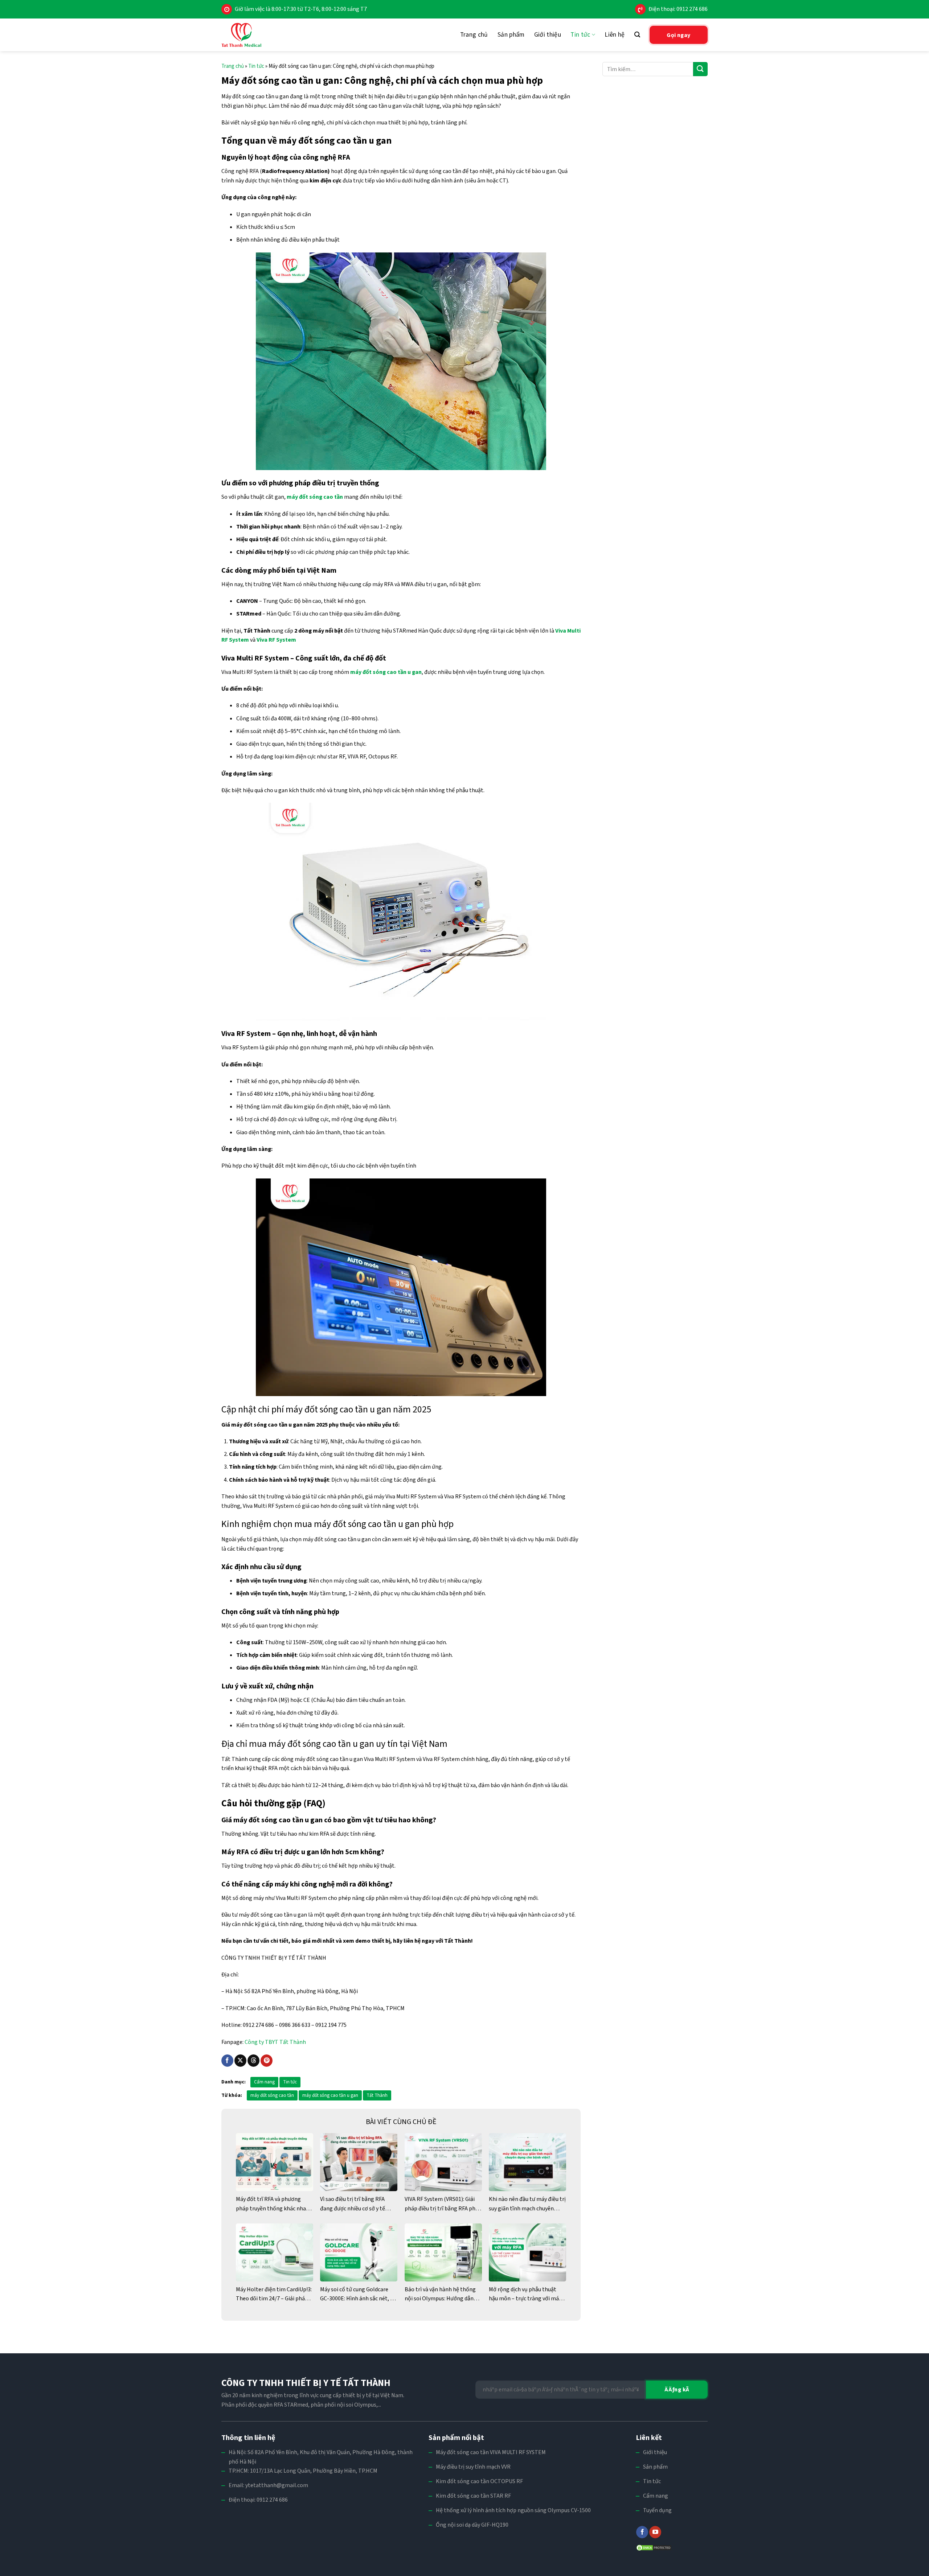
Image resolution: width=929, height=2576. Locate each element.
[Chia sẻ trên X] (240, 2061)
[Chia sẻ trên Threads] (253, 2061)
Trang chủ (474, 35)
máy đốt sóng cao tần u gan (330, 2095)
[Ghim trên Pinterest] (267, 2061)
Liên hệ (615, 35)
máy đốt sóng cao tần (272, 2095)
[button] (637, 35)
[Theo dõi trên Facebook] (642, 2532)
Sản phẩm (511, 35)
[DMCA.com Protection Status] (654, 2547)
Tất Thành (377, 2095)
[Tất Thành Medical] (241, 35)
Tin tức (580, 35)
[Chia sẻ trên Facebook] (227, 2061)
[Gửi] (700, 69)
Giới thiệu (548, 35)
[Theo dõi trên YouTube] (655, 2532)
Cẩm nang (264, 2082)
